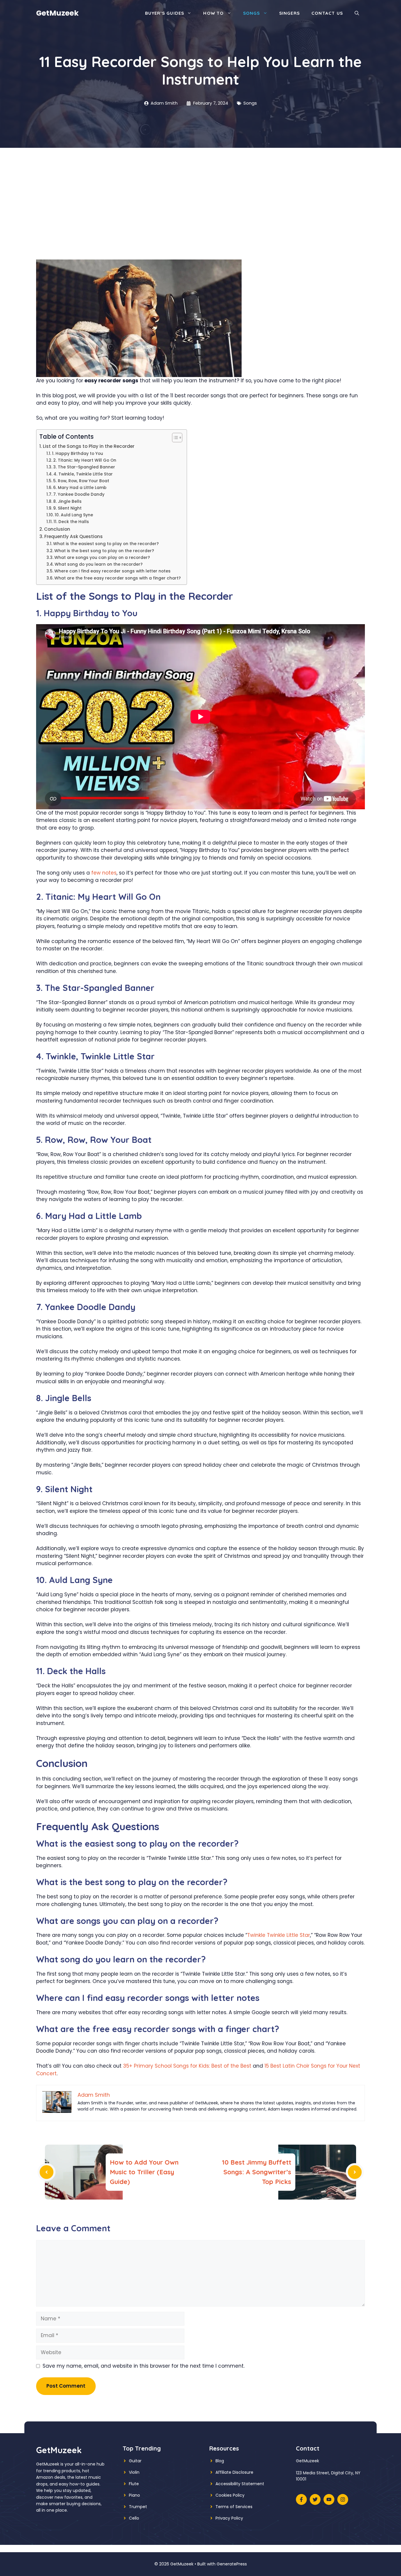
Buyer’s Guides (165, 13)
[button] (357, 13)
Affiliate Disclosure (234, 2472)
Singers (289, 13)
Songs (252, 13)
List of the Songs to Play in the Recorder (89, 446)
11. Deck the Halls (71, 522)
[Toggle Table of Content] (174, 438)
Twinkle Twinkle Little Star (279, 1935)
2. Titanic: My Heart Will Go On (85, 460)
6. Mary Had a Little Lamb (80, 488)
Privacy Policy (229, 2518)
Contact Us (327, 13)
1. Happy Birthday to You (77, 454)
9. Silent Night (67, 508)
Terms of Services (234, 2507)
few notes (104, 873)
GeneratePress (232, 2564)
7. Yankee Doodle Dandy (79, 494)
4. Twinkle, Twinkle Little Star (83, 474)
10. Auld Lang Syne (74, 515)
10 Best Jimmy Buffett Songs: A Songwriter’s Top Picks (257, 2172)
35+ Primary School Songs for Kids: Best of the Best (187, 2066)
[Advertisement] (201, 192)
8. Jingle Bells (67, 501)
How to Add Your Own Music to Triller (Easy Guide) (144, 2172)
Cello (134, 2518)
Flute (134, 2484)
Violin (134, 2472)
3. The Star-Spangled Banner (84, 467)
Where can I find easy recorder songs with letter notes (112, 571)
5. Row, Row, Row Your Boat (81, 481)
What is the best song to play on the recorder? (104, 551)
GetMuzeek (57, 13)
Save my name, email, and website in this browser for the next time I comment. (144, 2366)
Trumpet (138, 2507)
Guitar (135, 2461)
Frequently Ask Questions (74, 536)
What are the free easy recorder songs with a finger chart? (118, 578)
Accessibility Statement (240, 2484)
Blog (220, 2461)
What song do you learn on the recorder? (99, 564)
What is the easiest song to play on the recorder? (106, 544)
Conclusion (57, 529)
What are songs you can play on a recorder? (102, 558)
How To (213, 13)
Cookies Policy (230, 2495)
